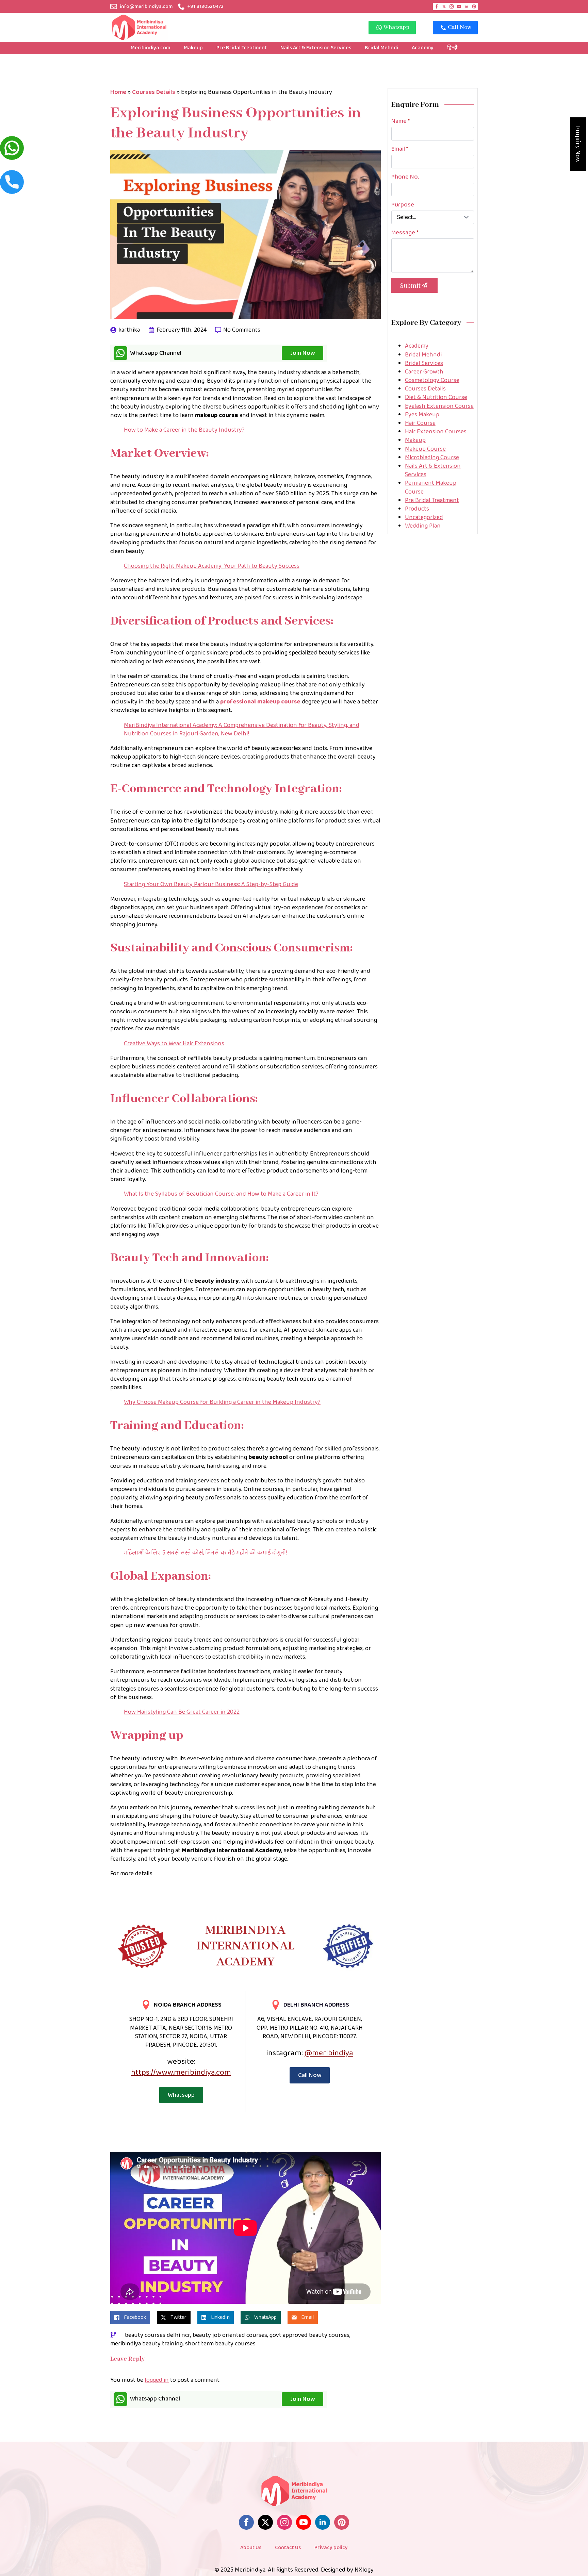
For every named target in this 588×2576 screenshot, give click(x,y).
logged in (157, 2380)
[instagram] (452, 6)
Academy (423, 48)
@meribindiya (329, 2053)
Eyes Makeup (422, 415)
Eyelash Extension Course (439, 406)
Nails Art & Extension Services (316, 48)
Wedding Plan (423, 526)
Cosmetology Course (432, 380)
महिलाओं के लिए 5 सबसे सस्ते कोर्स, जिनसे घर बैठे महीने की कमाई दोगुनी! (206, 1553)
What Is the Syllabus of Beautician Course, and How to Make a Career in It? (221, 1194)
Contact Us (288, 2548)
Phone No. (405, 177)
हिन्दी (452, 48)
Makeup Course (425, 449)
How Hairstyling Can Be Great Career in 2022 (182, 1712)
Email (400, 149)
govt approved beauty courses (309, 2335)
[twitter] (444, 6)
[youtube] (459, 6)
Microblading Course (432, 458)
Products (417, 509)
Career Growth (424, 372)
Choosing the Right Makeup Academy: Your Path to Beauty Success (212, 566)
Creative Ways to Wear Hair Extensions (174, 1044)
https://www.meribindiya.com (181, 2072)
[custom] (474, 6)
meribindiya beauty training (146, 2344)
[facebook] (437, 6)
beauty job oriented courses (230, 2335)
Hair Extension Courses (436, 432)
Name (401, 121)
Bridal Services (424, 363)
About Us (251, 2548)
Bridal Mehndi (381, 48)
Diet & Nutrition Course (436, 397)
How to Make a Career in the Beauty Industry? (184, 430)
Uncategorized (424, 517)
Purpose (403, 205)
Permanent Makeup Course (431, 487)
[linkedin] (467, 6)
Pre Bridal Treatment (242, 48)
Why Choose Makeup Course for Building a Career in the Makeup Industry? (222, 1402)
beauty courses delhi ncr (158, 2335)
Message (405, 233)
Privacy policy (331, 2548)
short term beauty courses (220, 2344)
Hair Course (420, 423)
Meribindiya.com (150, 48)
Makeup (193, 48)
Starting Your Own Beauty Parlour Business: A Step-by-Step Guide (211, 884)
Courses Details (154, 92)
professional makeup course (260, 702)
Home (118, 92)
